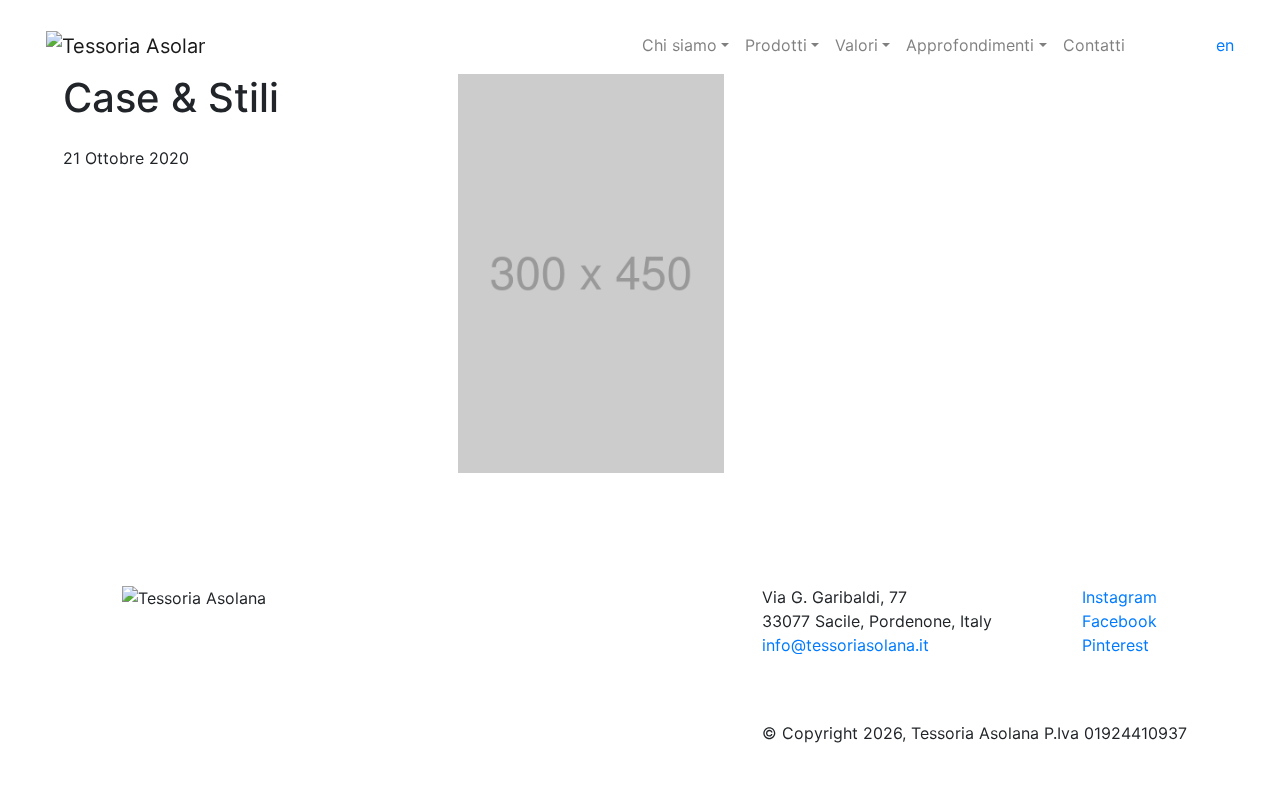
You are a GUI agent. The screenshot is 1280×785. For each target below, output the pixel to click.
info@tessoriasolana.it (845, 645)
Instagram (1119, 597)
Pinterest (1115, 645)
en (1225, 45)
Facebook (1119, 621)
